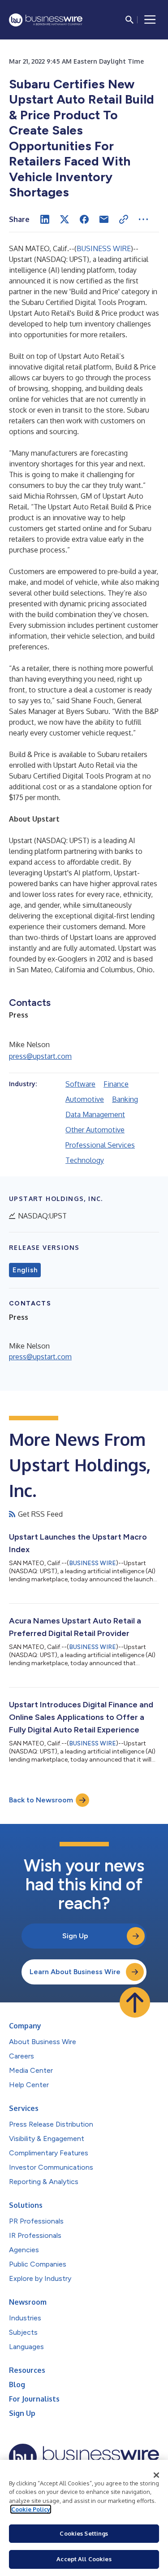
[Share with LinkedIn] (45, 219)
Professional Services (100, 1145)
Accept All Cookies (84, 2559)
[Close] (156, 2475)
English (25, 1270)
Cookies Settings (84, 2533)
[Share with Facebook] (84, 219)
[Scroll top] (135, 2002)
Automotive (85, 1099)
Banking (125, 1099)
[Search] (129, 20)
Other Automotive (95, 1130)
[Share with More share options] (143, 219)
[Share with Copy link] (124, 219)
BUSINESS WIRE (104, 248)
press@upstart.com (40, 1056)
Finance (116, 1084)
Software (80, 1084)
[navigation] (150, 20)
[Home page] (46, 20)
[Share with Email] (104, 219)
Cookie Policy (31, 2509)
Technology (85, 1160)
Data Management (95, 1114)
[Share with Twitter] (65, 219)
